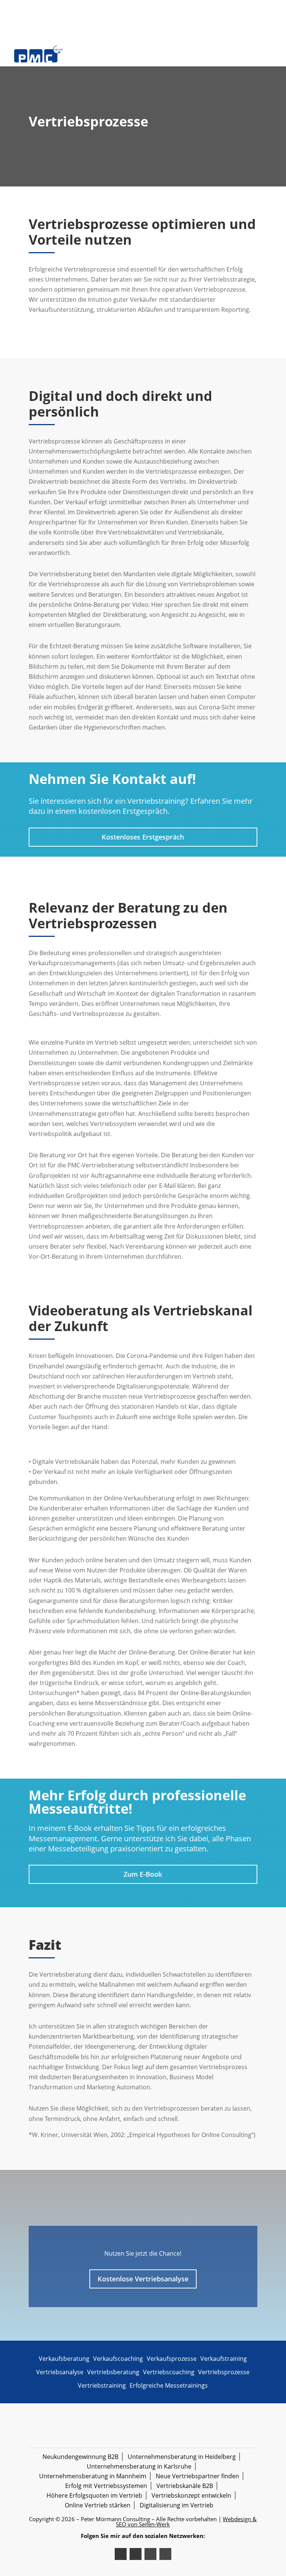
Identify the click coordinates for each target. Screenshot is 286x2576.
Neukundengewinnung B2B (80, 2457)
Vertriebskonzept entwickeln (191, 2495)
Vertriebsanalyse (60, 2372)
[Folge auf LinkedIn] (136, 2554)
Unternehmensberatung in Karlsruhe (139, 2466)
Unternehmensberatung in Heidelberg (182, 2457)
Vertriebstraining (102, 2385)
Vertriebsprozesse (224, 2372)
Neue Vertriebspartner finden (197, 2476)
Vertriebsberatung (113, 2372)
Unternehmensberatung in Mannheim (93, 2476)
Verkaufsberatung (64, 2359)
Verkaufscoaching (118, 2359)
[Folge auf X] (121, 2554)
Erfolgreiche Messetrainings (169, 2385)
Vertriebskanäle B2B (185, 2486)
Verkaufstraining (224, 2359)
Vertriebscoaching (169, 2372)
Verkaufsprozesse (172, 2359)
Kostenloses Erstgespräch (143, 837)
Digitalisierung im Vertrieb (177, 2505)
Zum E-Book (143, 1874)
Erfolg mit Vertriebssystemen (106, 2486)
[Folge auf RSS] (150, 2554)
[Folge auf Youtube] (165, 2554)
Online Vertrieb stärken (98, 2505)
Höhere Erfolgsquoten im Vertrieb (94, 2495)
